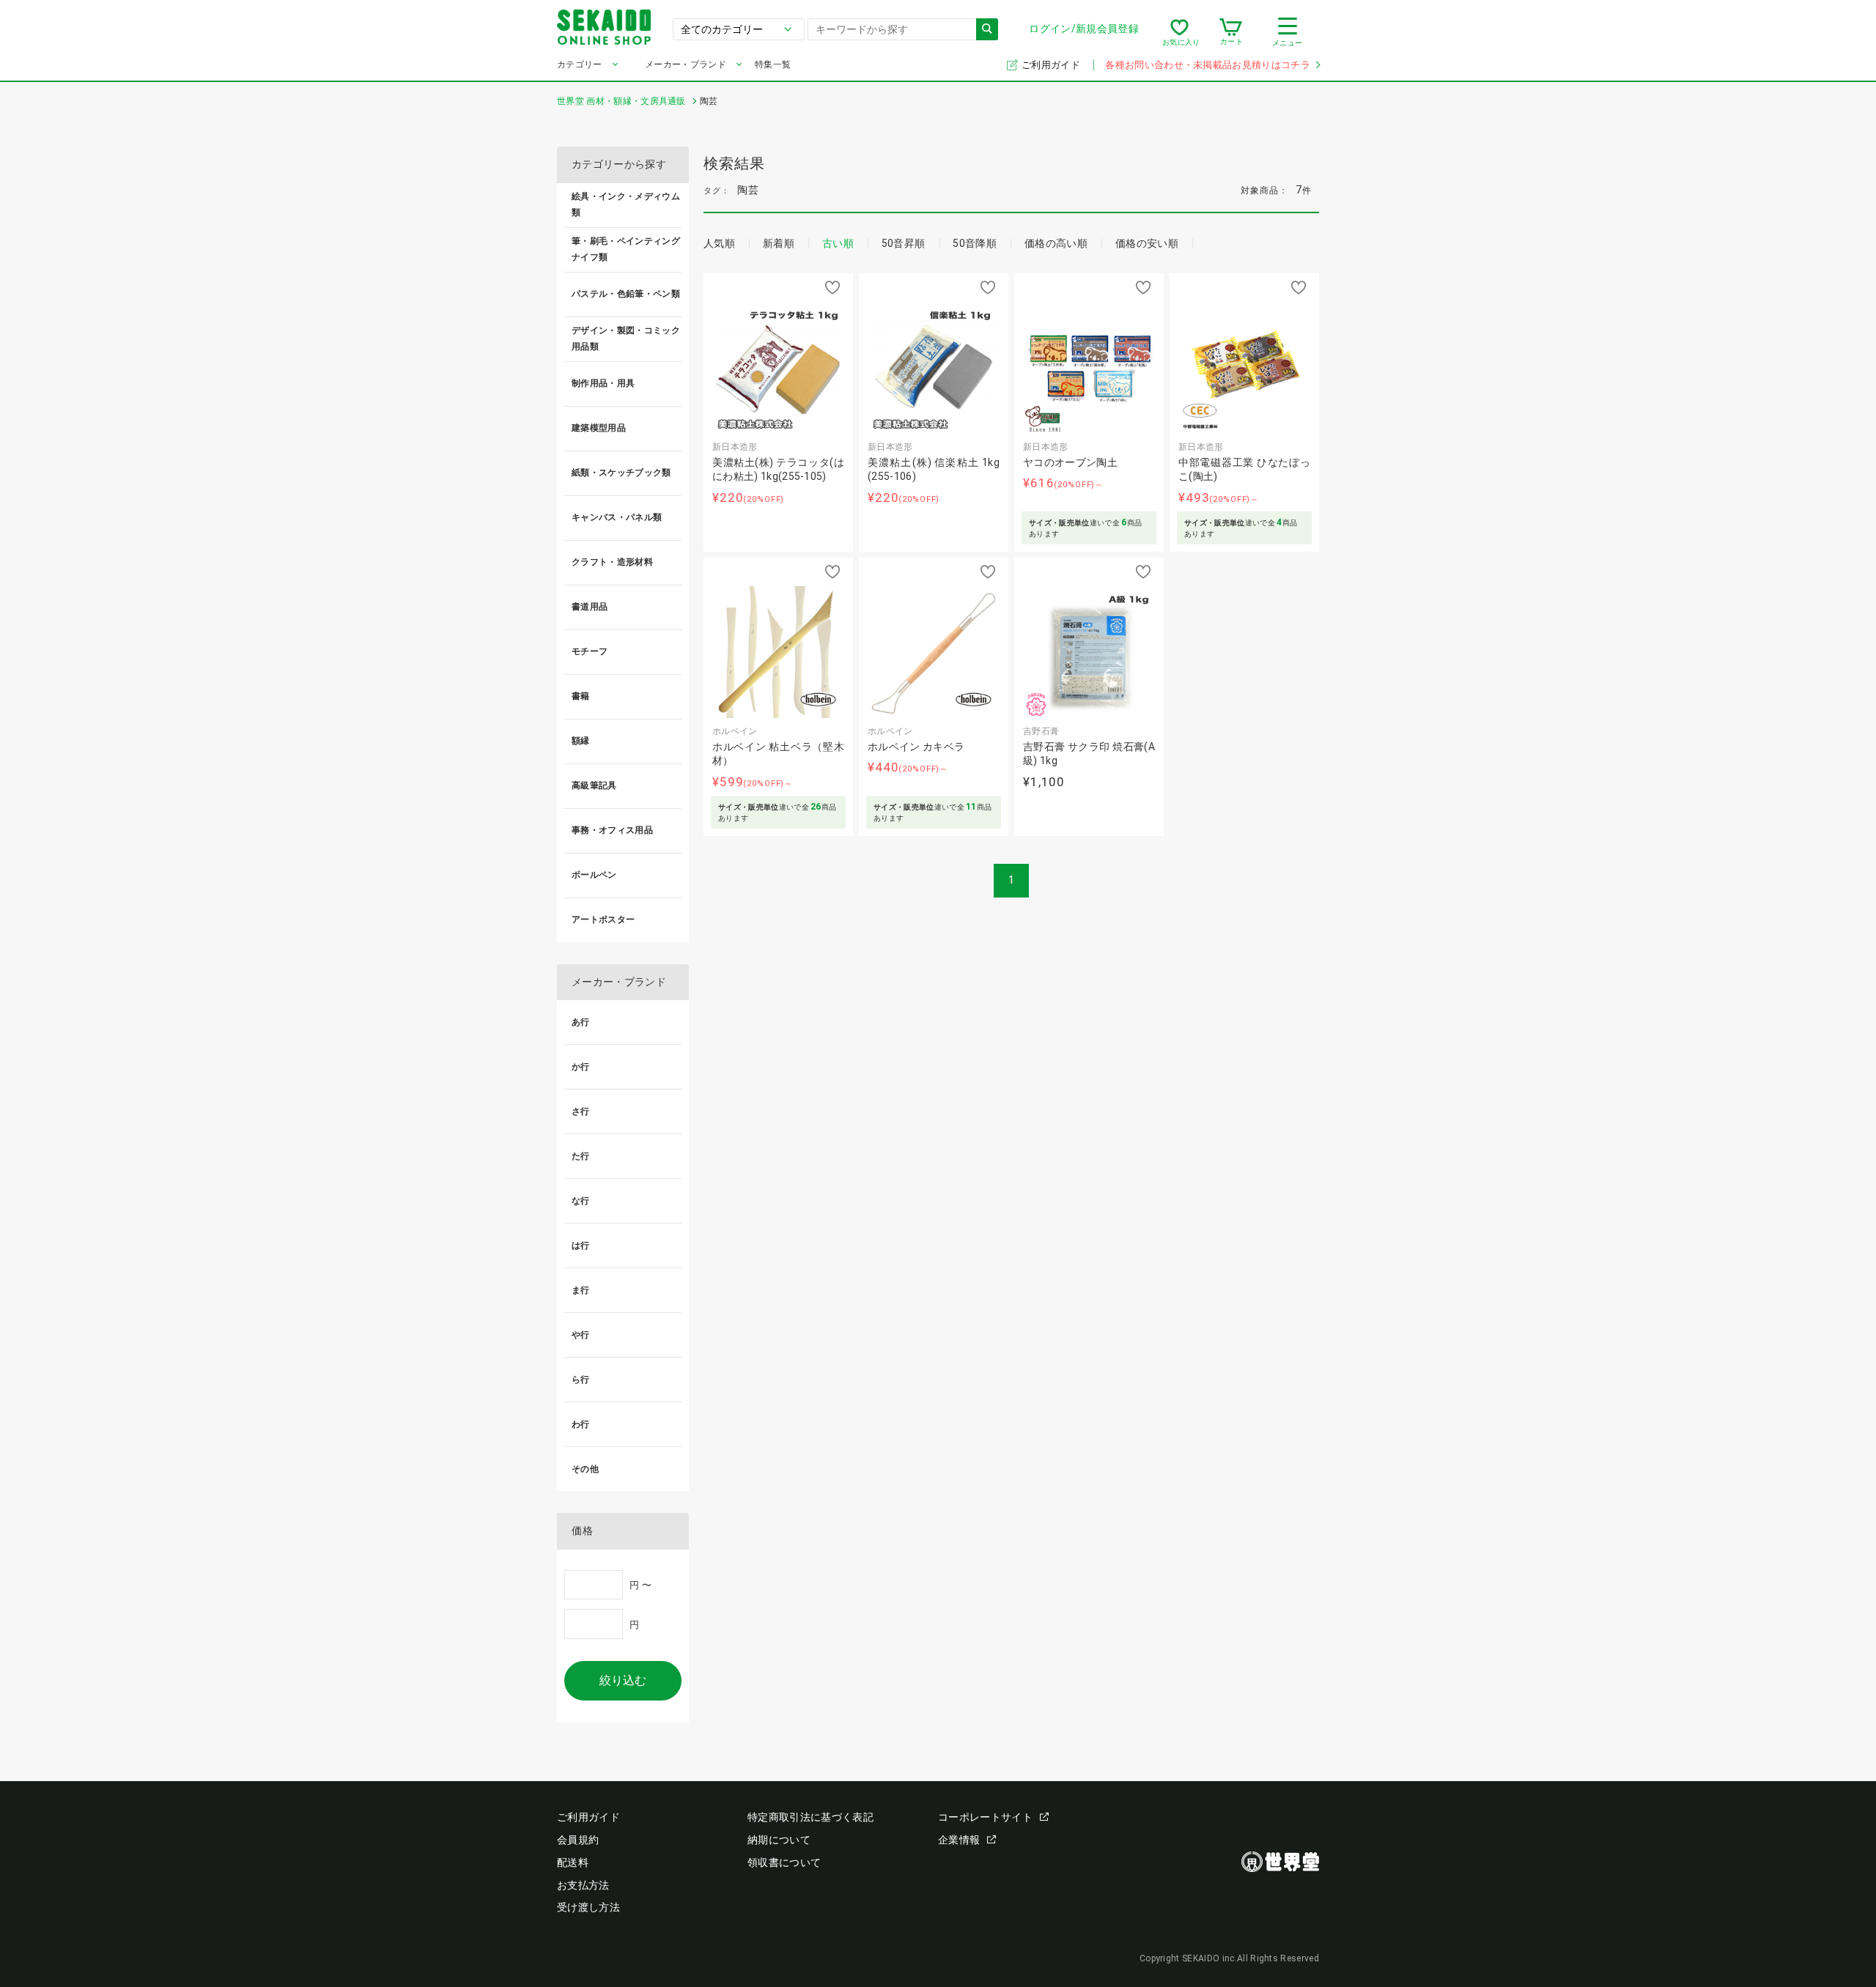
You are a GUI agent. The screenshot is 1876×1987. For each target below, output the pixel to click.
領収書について (784, 1862)
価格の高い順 (1056, 243)
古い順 (838, 243)
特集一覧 (773, 64)
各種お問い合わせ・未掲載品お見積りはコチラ (1208, 65)
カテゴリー (580, 64)
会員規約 (578, 1840)
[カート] (1231, 32)
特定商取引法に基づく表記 (810, 1817)
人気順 (719, 243)
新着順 (779, 243)
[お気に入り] (1179, 32)
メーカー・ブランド (686, 64)
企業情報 (959, 1840)
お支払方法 (583, 1885)
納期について (779, 1840)
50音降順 (975, 243)
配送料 (573, 1862)
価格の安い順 (1147, 243)
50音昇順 (904, 243)
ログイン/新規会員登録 (1084, 29)
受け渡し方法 (588, 1907)
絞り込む (623, 1680)
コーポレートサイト (985, 1817)
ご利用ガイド (1052, 65)
